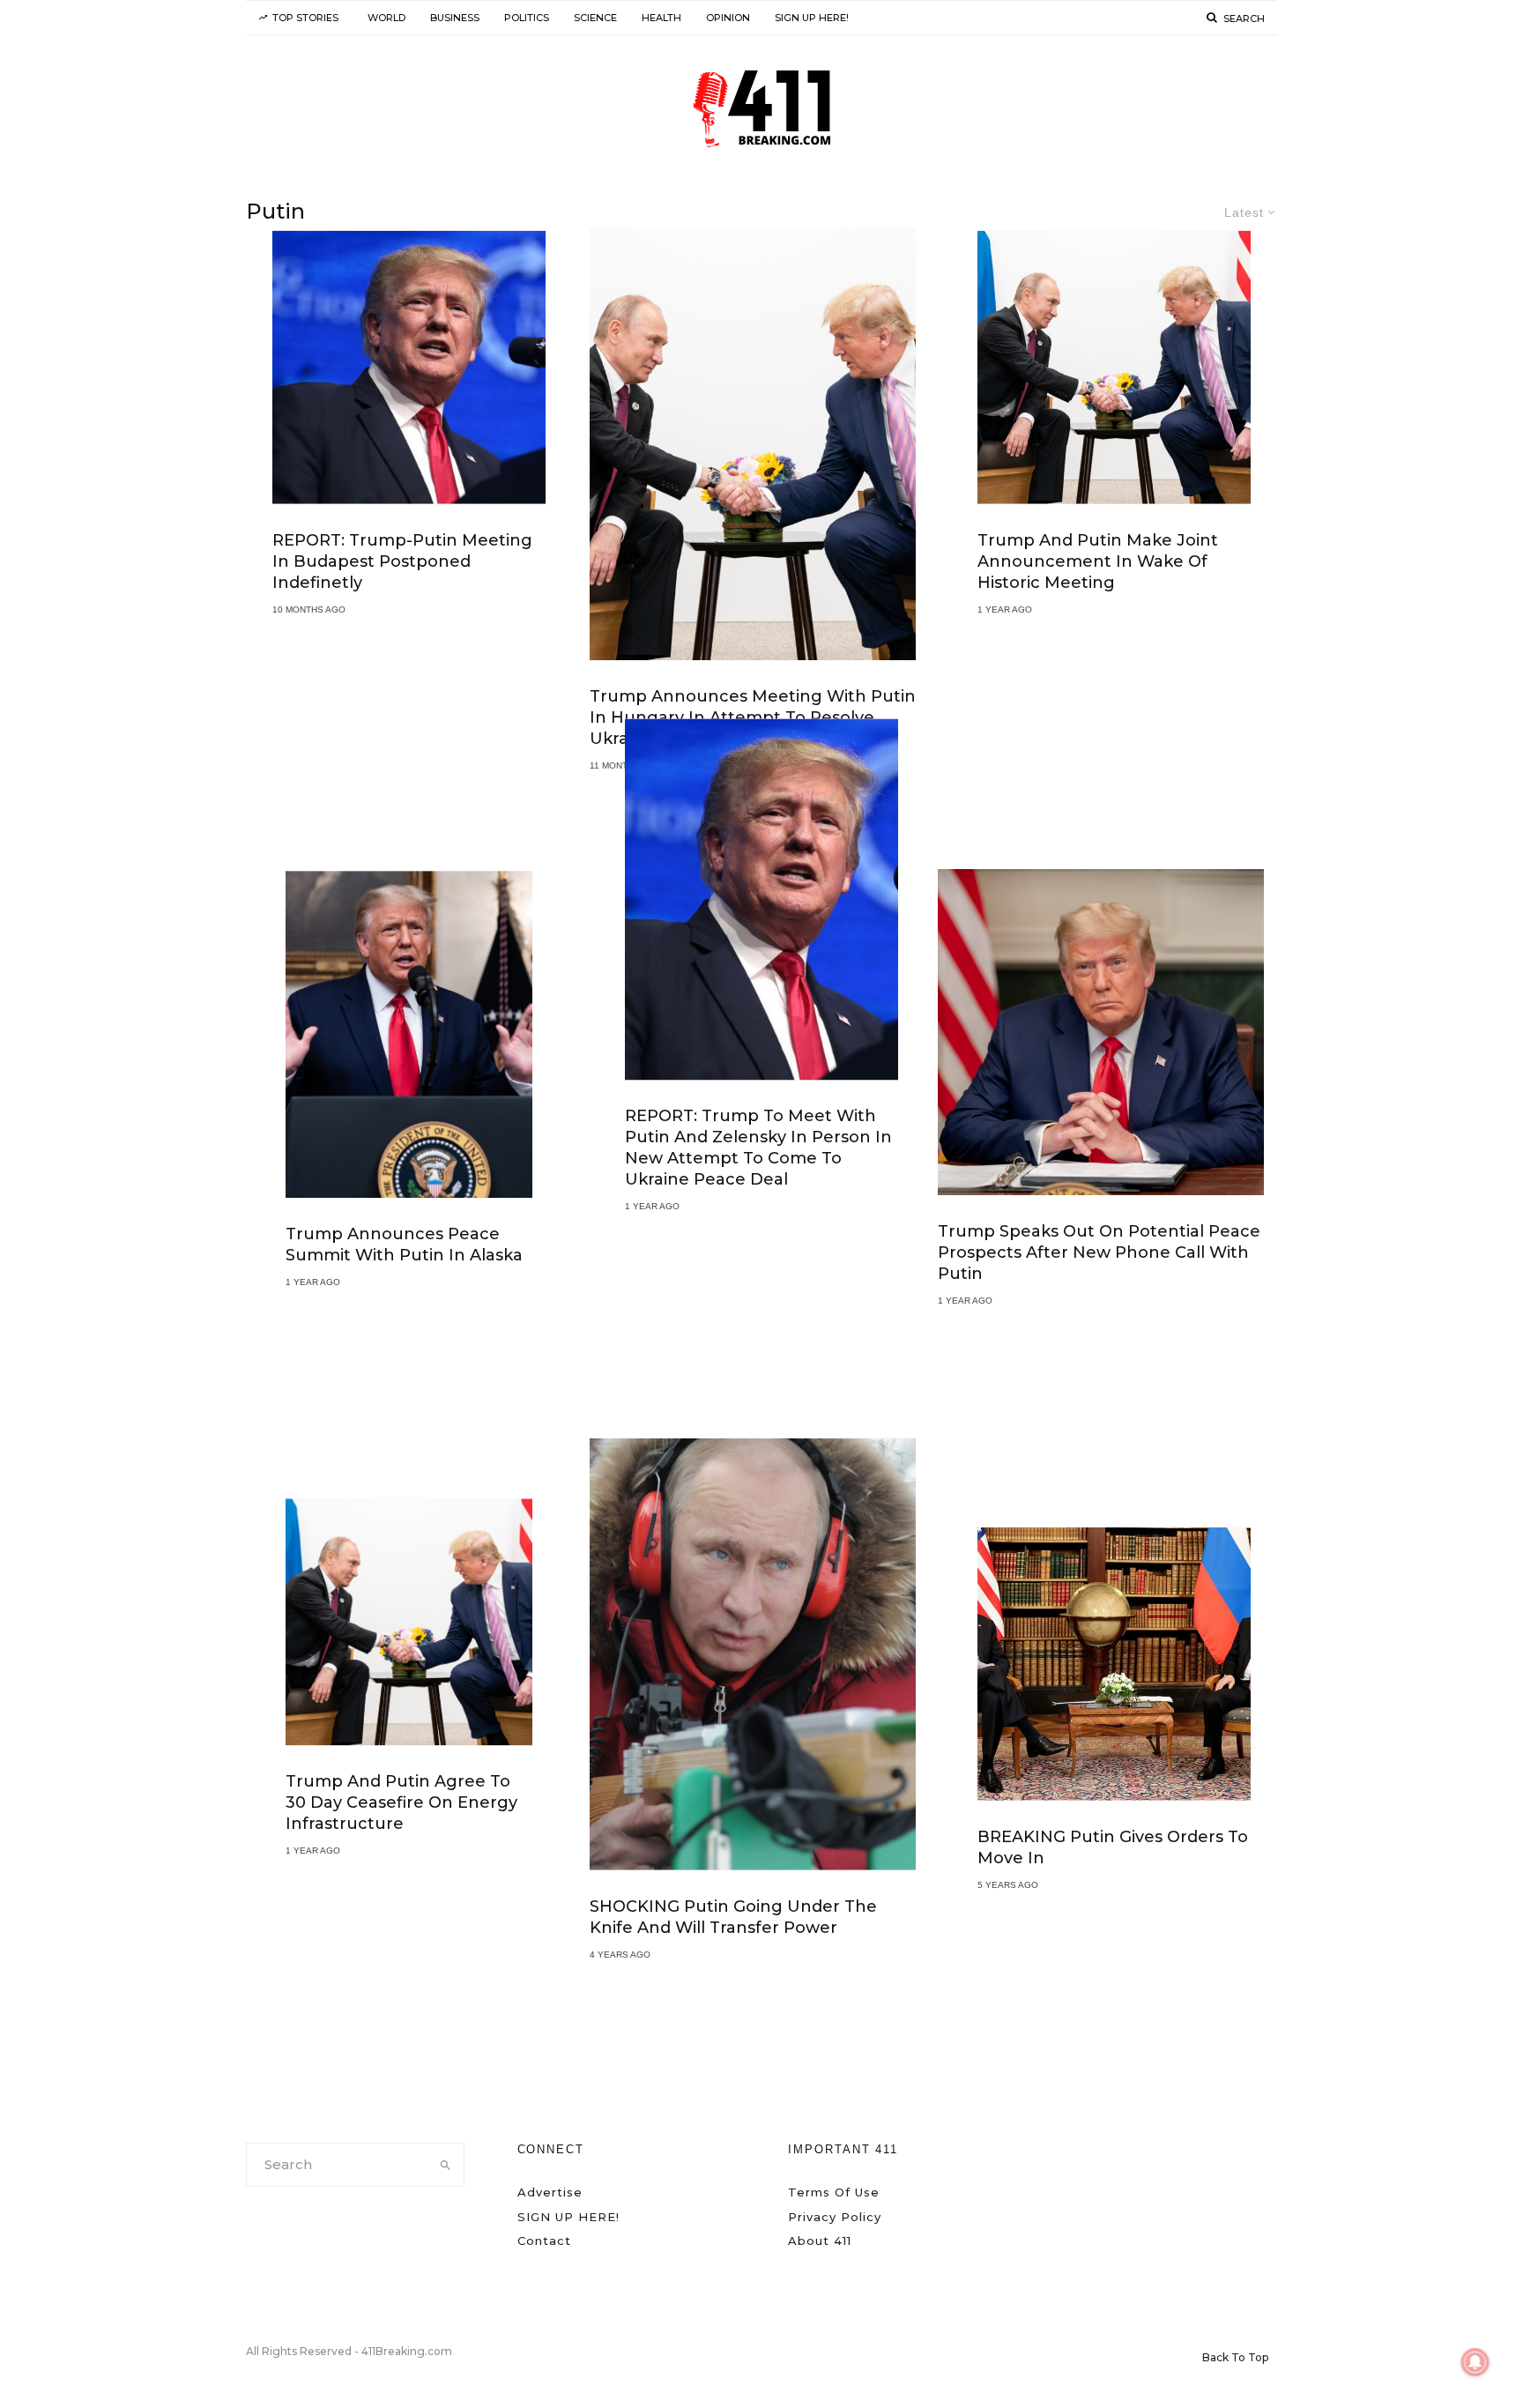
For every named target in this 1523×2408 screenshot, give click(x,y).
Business (455, 18)
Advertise (550, 2192)
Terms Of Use (834, 2192)
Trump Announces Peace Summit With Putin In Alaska (404, 1245)
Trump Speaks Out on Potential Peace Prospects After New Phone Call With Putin (1099, 1252)
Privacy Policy (835, 2217)
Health (661, 18)
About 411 (820, 2241)
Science (595, 18)
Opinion (728, 18)
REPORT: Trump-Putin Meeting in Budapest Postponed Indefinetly (402, 561)
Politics (527, 18)
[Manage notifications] (1475, 2362)
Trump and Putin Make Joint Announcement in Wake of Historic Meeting (1098, 561)
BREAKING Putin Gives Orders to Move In (1113, 1847)
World (386, 18)
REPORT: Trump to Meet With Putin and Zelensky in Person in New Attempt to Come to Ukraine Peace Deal (758, 1148)
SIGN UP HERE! (812, 18)
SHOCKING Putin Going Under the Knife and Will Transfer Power (733, 1916)
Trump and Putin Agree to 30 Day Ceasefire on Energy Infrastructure (401, 1802)
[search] (446, 2165)
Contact (544, 2241)
